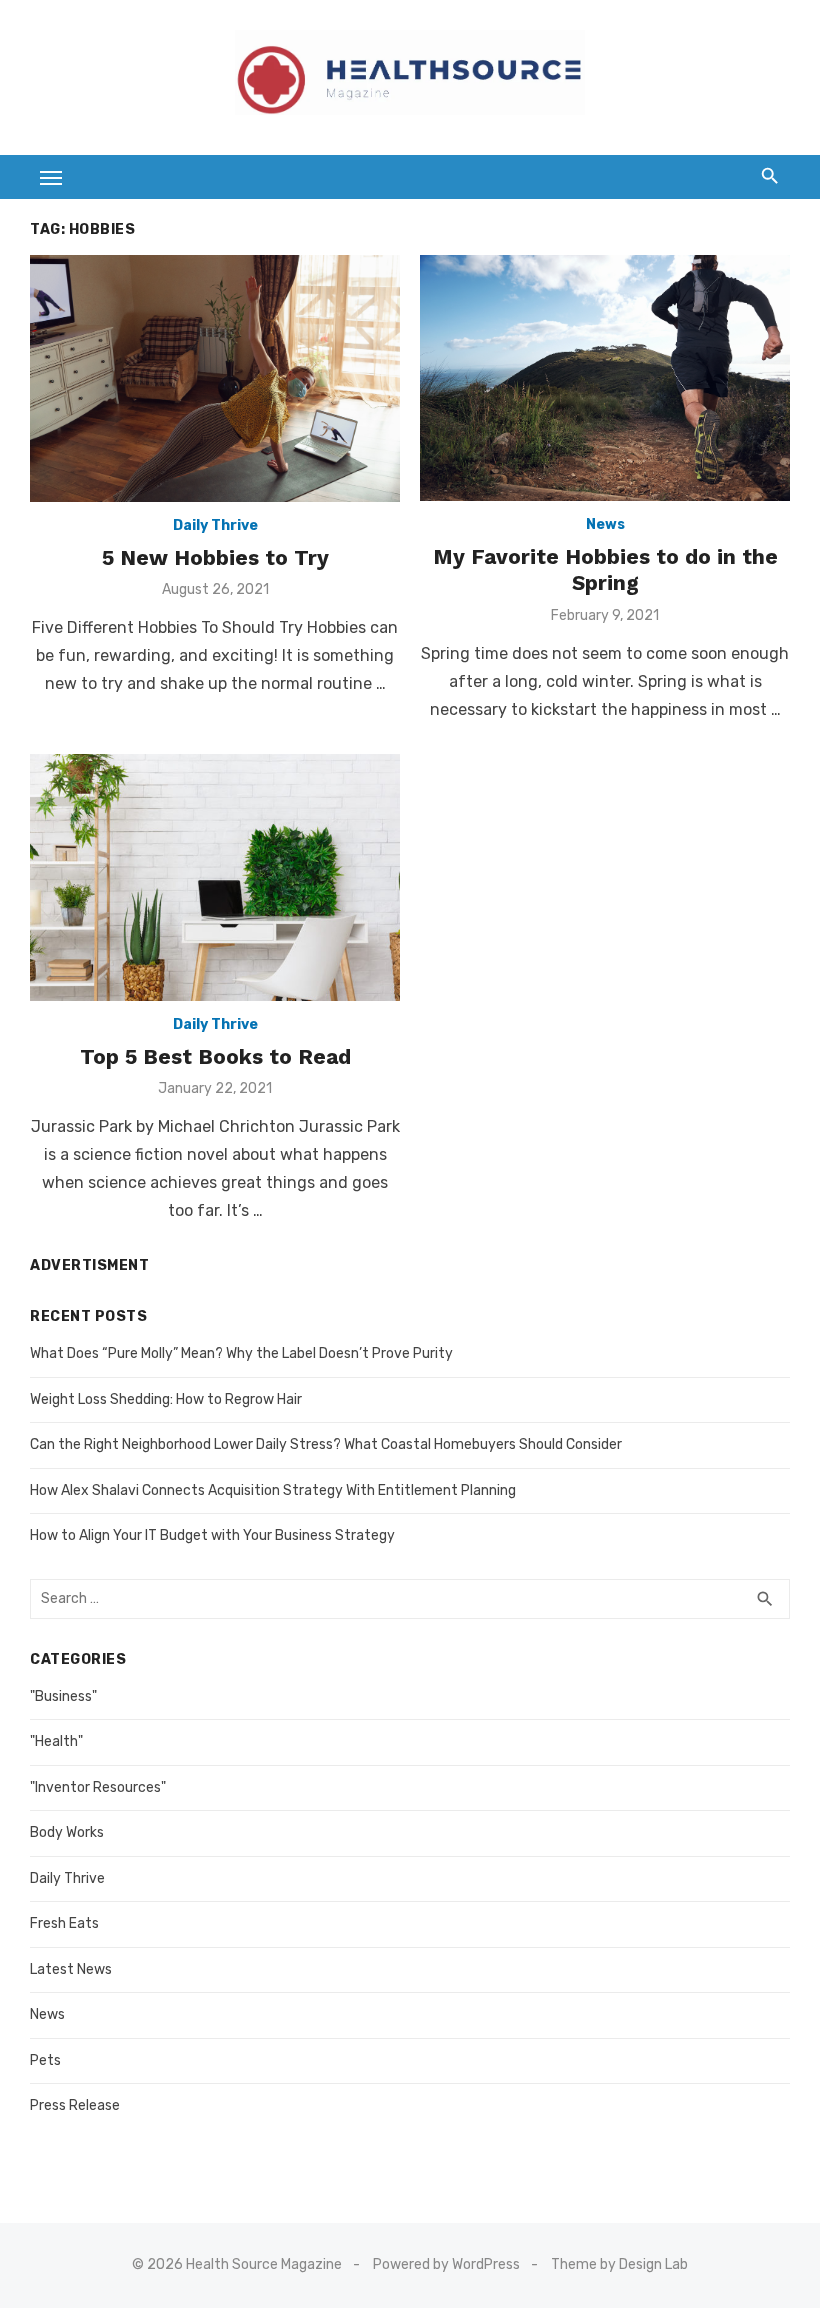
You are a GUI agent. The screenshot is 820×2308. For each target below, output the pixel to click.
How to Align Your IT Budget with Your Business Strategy (212, 1535)
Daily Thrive (215, 525)
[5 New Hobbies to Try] (215, 378)
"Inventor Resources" (98, 1787)
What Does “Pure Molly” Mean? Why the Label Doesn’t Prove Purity (241, 1353)
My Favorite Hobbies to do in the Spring (605, 569)
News (605, 524)
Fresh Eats (64, 1923)
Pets (45, 2060)
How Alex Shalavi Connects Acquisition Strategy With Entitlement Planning (273, 1490)
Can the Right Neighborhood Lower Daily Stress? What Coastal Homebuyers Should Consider (326, 1444)
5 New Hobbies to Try (215, 557)
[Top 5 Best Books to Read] (215, 877)
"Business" (63, 1696)
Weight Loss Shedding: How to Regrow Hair (166, 1399)
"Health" (56, 1741)
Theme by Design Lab (619, 2264)
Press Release (75, 2105)
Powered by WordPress (446, 2264)
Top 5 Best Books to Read (215, 1056)
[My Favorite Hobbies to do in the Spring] (605, 378)
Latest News (71, 1969)
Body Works (67, 1832)
